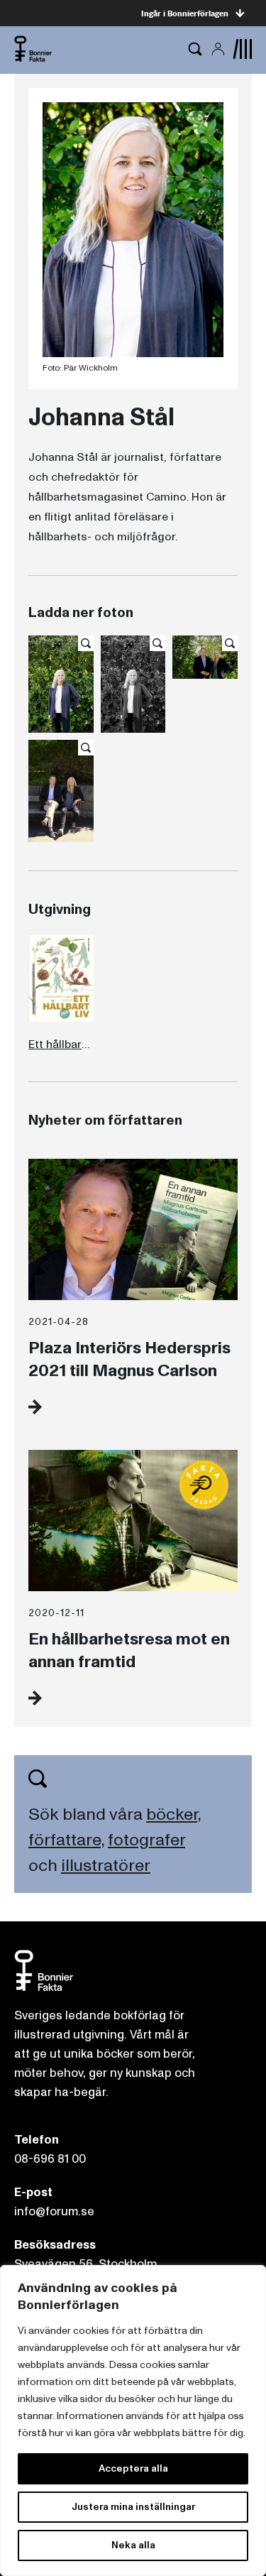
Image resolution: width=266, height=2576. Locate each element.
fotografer (146, 1840)
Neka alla (133, 2545)
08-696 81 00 (50, 2159)
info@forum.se (54, 2211)
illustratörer (106, 1866)
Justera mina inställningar (133, 2507)
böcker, (173, 1814)
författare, (66, 1840)
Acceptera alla (133, 2468)
